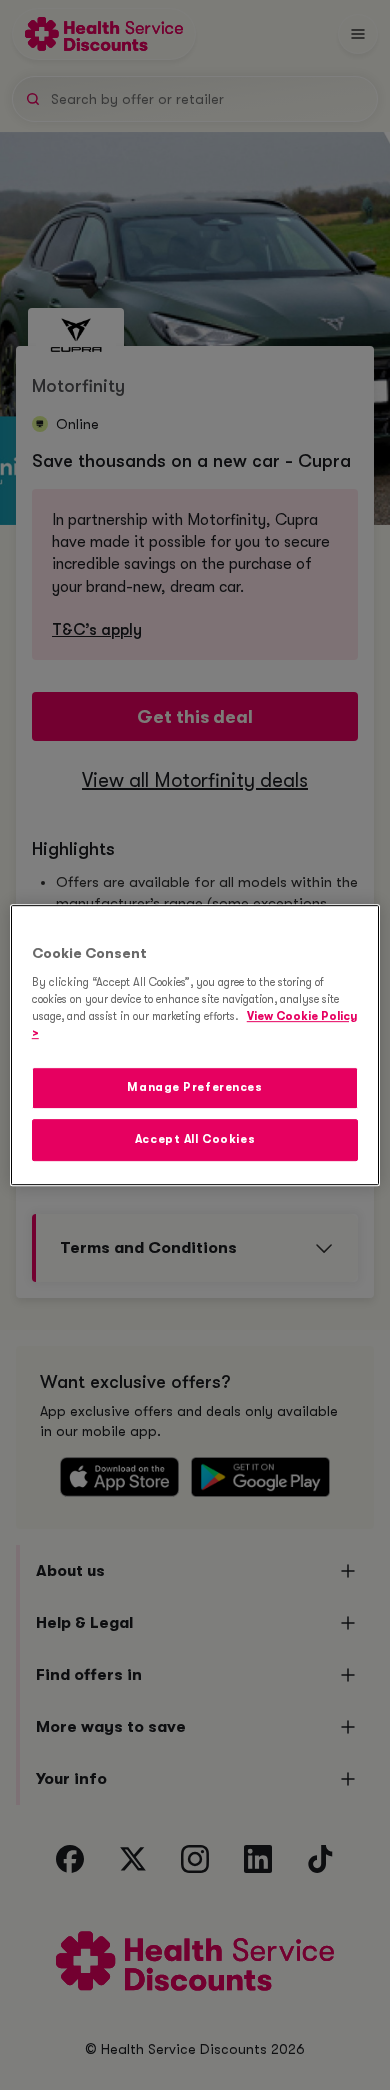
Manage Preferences (194, 1087)
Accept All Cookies (195, 1139)
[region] (195, 1045)
